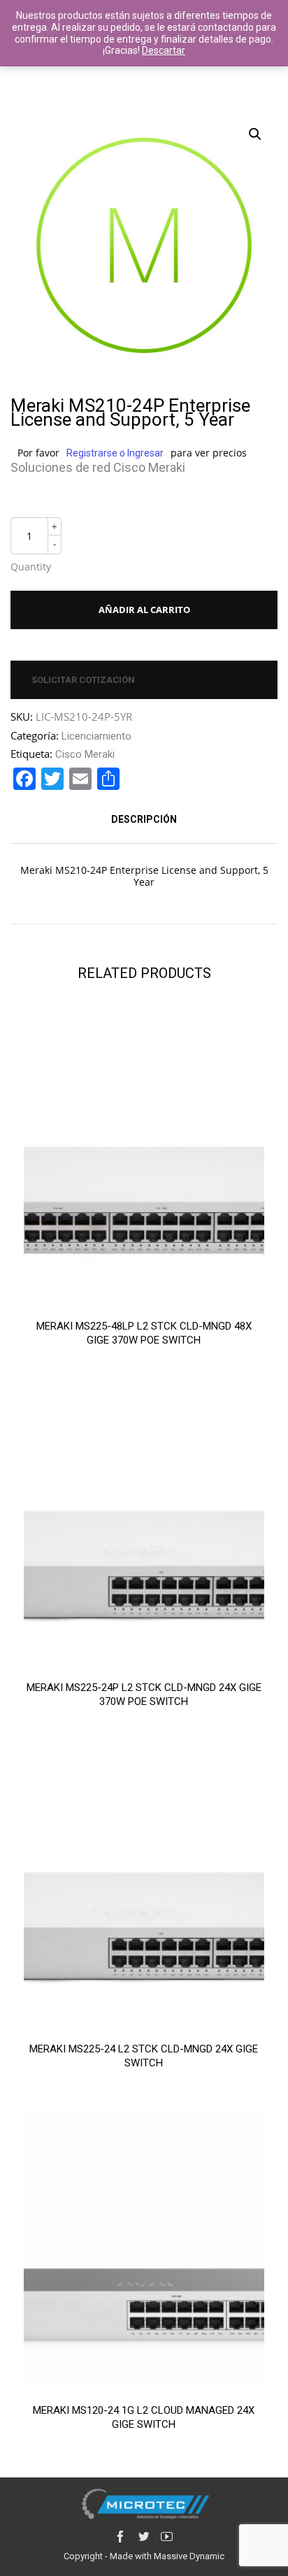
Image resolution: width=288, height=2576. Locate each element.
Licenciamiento (96, 736)
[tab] (144, 819)
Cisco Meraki (85, 754)
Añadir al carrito (144, 610)
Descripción (144, 819)
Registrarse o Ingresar (115, 453)
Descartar (164, 50)
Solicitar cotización (83, 680)
